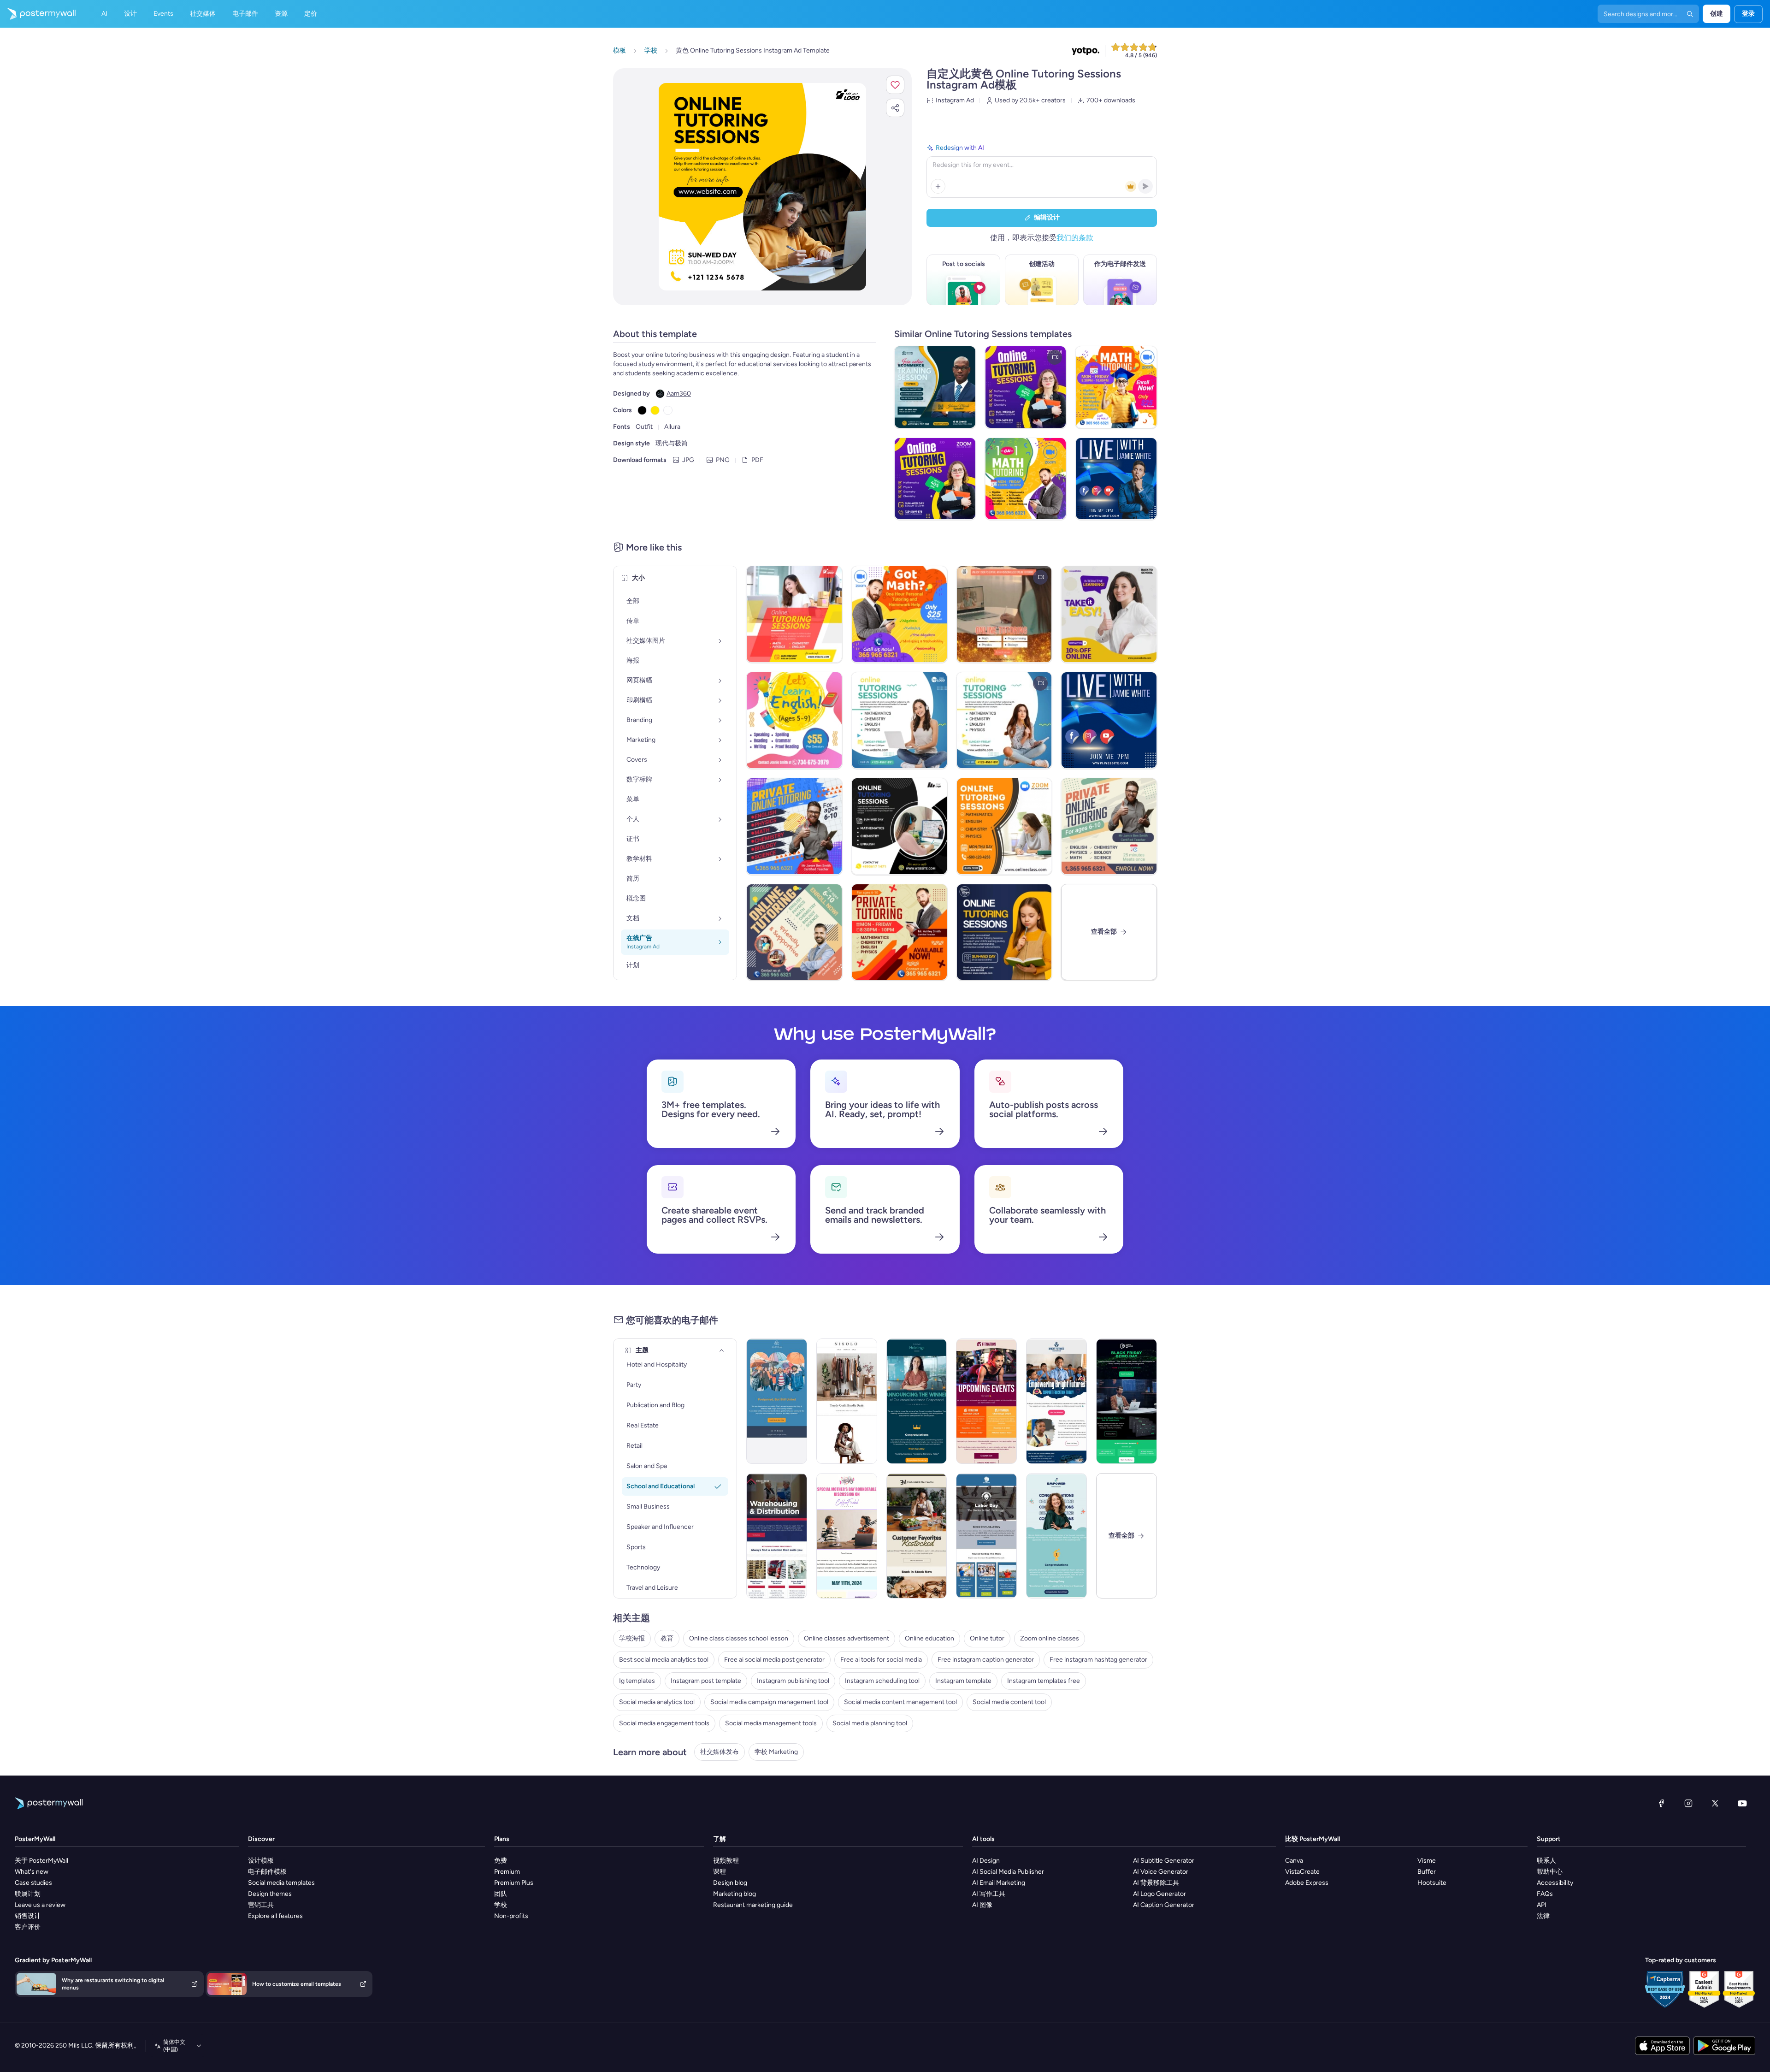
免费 (501, 1861)
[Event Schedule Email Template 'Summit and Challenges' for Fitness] (986, 1401)
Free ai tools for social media (881, 1660)
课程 (720, 1872)
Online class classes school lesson (739, 1638)
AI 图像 (982, 1905)
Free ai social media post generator (774, 1660)
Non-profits (511, 1916)
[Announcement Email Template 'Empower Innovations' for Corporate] (1056, 1536)
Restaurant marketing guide (753, 1905)
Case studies (33, 1883)
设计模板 (261, 1861)
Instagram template (963, 1681)
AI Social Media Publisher (1008, 1872)
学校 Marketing (776, 1752)
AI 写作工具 (989, 1894)
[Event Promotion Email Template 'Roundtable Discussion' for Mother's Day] (847, 1536)
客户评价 (28, 1927)
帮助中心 (1550, 1872)
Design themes (270, 1894)
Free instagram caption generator (986, 1660)
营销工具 (261, 1905)
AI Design (986, 1861)
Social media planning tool (870, 1723)
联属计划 (28, 1894)
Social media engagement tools (664, 1723)
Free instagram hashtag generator (1098, 1660)
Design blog (730, 1883)
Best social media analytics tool (664, 1660)
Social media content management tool (900, 1702)
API (1542, 1905)
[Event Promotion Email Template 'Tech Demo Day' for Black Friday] (1127, 1401)
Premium (507, 1872)
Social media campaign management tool (769, 1702)
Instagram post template (706, 1681)
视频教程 (726, 1861)
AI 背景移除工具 (1156, 1883)
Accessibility (1555, 1883)
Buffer (1427, 1872)
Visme (1427, 1861)
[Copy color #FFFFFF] (668, 410)
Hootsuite (1432, 1883)
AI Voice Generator (1161, 1872)
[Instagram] (1688, 1803)
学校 (501, 1905)
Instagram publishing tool (793, 1681)
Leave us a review (40, 1905)
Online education (929, 1638)
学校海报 (632, 1638)
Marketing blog (735, 1894)
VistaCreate (1302, 1872)
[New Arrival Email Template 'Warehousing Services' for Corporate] (777, 1536)
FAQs (1545, 1894)
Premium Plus (514, 1883)
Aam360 (679, 394)
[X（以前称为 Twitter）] (1715, 1803)
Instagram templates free (1044, 1681)
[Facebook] (1661, 1803)
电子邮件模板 (267, 1872)
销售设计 (28, 1916)
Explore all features (275, 1916)
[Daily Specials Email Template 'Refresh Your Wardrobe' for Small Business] (847, 1401)
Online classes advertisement (847, 1638)
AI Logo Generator (1159, 1894)
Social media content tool (1009, 1702)
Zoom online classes (1050, 1638)
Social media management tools (771, 1723)
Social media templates (281, 1883)
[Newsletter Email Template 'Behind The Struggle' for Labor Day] (986, 1536)
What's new (32, 1872)
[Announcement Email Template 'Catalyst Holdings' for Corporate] (917, 1401)
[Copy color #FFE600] (655, 410)
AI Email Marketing (999, 1883)
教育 (667, 1638)
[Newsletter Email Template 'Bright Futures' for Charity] (1056, 1401)
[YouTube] (1742, 1803)
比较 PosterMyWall (1313, 1839)
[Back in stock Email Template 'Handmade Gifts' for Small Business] (917, 1536)
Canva (1294, 1861)
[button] (895, 85)
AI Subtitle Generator (1164, 1861)
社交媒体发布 (720, 1752)
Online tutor (987, 1638)
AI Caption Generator (1164, 1905)
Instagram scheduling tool (882, 1681)
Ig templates (637, 1681)
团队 (501, 1894)
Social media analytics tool (657, 1702)
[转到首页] (38, 14)
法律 (1543, 1916)
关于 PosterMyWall (41, 1861)
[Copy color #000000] (642, 410)
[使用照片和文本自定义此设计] (762, 187)
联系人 (1546, 1861)
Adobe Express (1307, 1883)
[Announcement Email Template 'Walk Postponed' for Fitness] (777, 1401)
